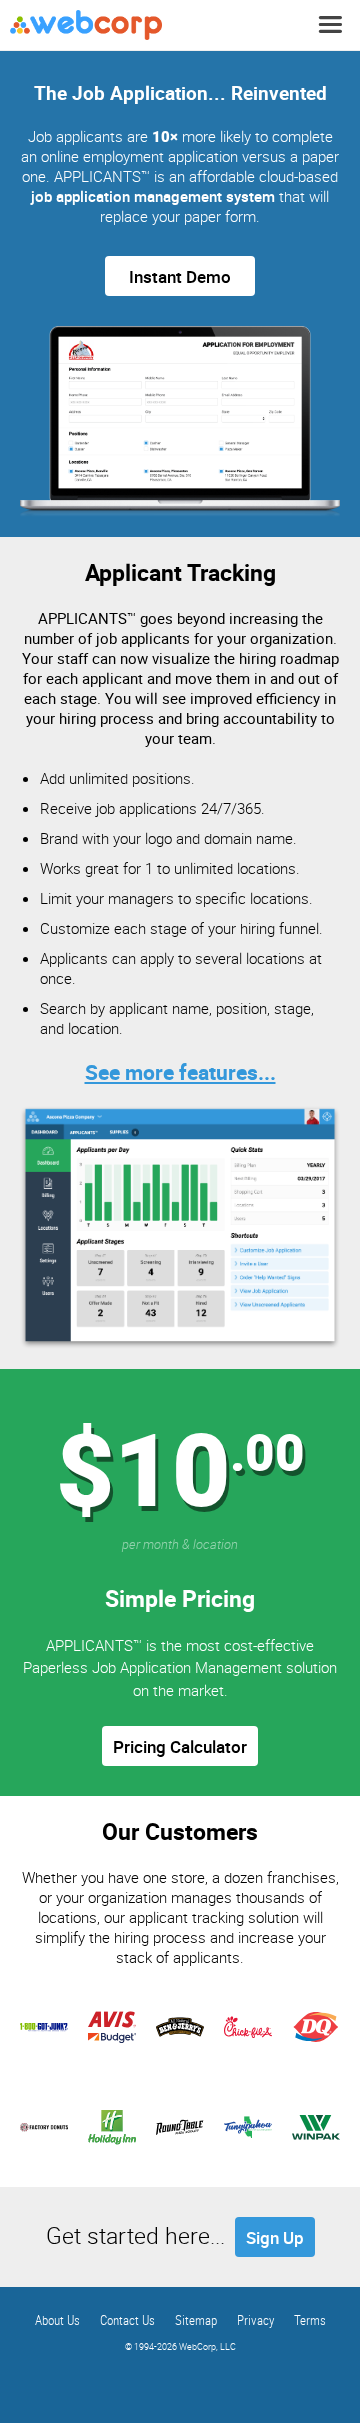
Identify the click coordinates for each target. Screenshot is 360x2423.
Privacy (255, 2320)
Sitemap (196, 2320)
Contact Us (127, 2320)
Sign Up (275, 2237)
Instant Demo (180, 276)
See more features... (180, 1072)
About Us (57, 2320)
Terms (310, 2320)
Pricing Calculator (180, 1746)
